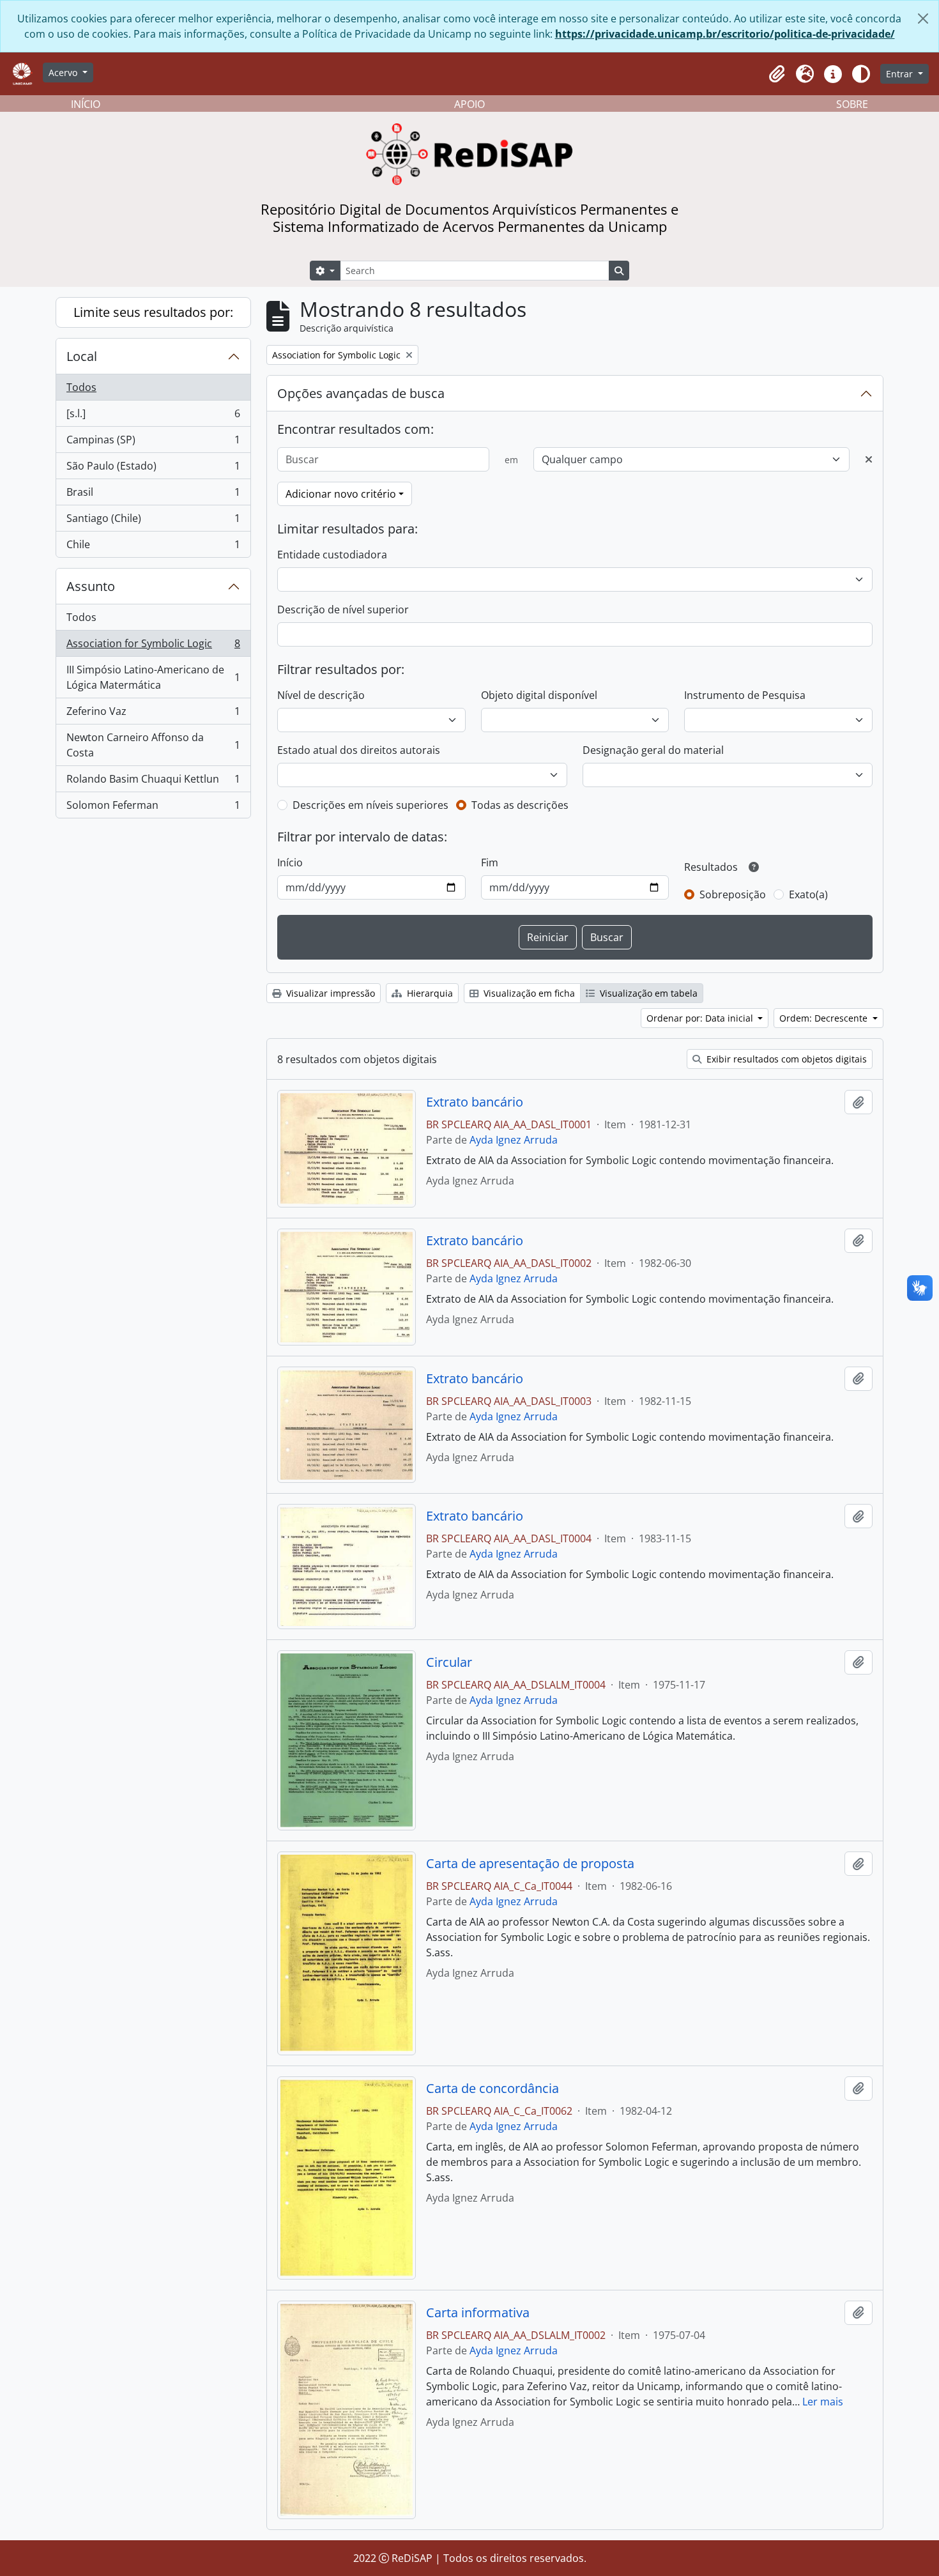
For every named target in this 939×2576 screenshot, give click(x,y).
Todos (81, 387)
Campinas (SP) (153, 443)
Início (290, 862)
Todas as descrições (520, 805)
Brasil (153, 495)
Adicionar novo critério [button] (341, 494)
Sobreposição (733, 894)
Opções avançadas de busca (361, 393)
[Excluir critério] (869, 459)
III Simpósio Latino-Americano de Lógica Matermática (153, 677)
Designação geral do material (653, 750)
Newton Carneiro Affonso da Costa (153, 745)
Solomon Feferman (153, 808)
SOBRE (852, 104)
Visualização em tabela (647, 993)
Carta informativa (478, 2313)
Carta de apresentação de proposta (530, 1864)
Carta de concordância (492, 2089)
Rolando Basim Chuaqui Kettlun (153, 782)
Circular (449, 1662)
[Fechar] (923, 19)
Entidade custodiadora (332, 555)
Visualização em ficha (528, 993)
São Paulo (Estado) (153, 469)
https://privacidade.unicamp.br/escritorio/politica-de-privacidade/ (725, 34)
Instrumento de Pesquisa (745, 695)
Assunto (91, 586)
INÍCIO (86, 104)
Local (82, 356)
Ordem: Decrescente (825, 1018)
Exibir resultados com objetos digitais (785, 1059)
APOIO (469, 104)
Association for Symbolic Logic (153, 647)
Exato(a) (808, 894)
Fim (490, 862)
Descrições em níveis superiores (370, 805)
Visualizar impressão (329, 993)
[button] (777, 74)
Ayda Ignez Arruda (514, 1140)
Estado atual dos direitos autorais (359, 750)
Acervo (64, 73)
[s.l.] (153, 417)
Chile (153, 547)
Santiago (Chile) (153, 521)
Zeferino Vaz (153, 714)
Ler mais (823, 2402)
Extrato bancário (475, 1102)
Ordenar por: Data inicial (701, 1018)
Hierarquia (429, 993)
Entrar (901, 74)
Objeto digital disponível (539, 695)
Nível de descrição (321, 695)
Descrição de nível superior (343, 609)
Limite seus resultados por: (153, 312)
